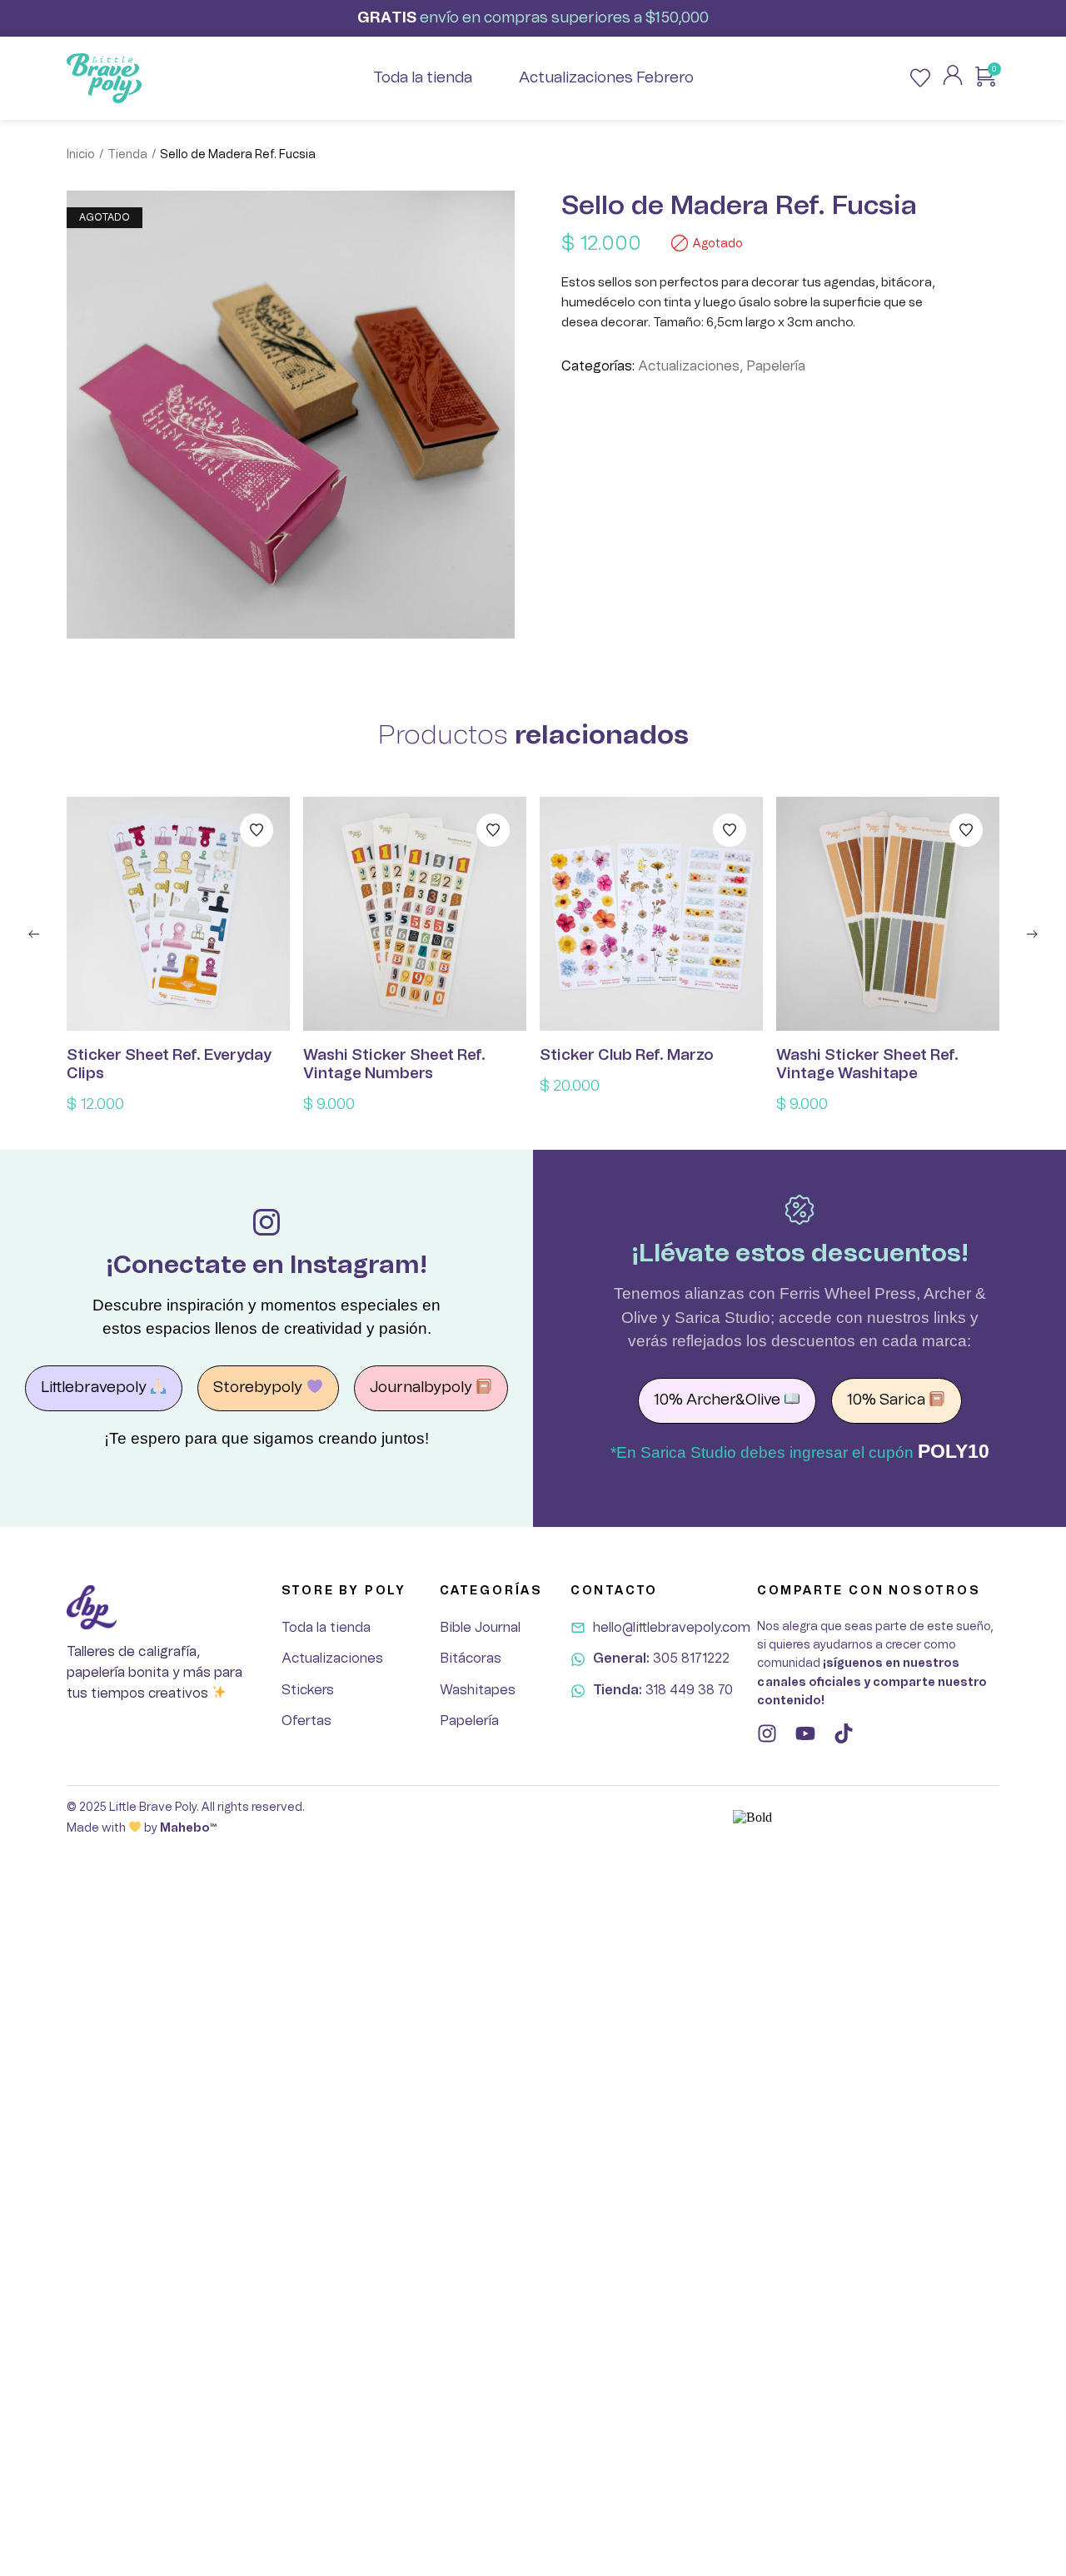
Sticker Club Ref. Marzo (627, 1056)
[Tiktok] (844, 1733)
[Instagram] (767, 1733)
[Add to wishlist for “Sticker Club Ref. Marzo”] (730, 830)
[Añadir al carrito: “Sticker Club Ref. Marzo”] (651, 914)
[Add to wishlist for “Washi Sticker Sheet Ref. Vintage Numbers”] (493, 830)
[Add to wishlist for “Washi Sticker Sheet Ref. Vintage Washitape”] (966, 830)
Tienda (127, 155)
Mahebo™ (188, 1828)
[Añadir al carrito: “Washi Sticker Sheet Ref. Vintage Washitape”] (888, 914)
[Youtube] (805, 1733)
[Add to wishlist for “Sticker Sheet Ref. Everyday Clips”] (257, 830)
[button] (34, 934)
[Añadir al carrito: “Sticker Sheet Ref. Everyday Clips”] (178, 914)
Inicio (81, 155)
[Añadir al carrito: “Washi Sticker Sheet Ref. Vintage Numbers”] (415, 914)
